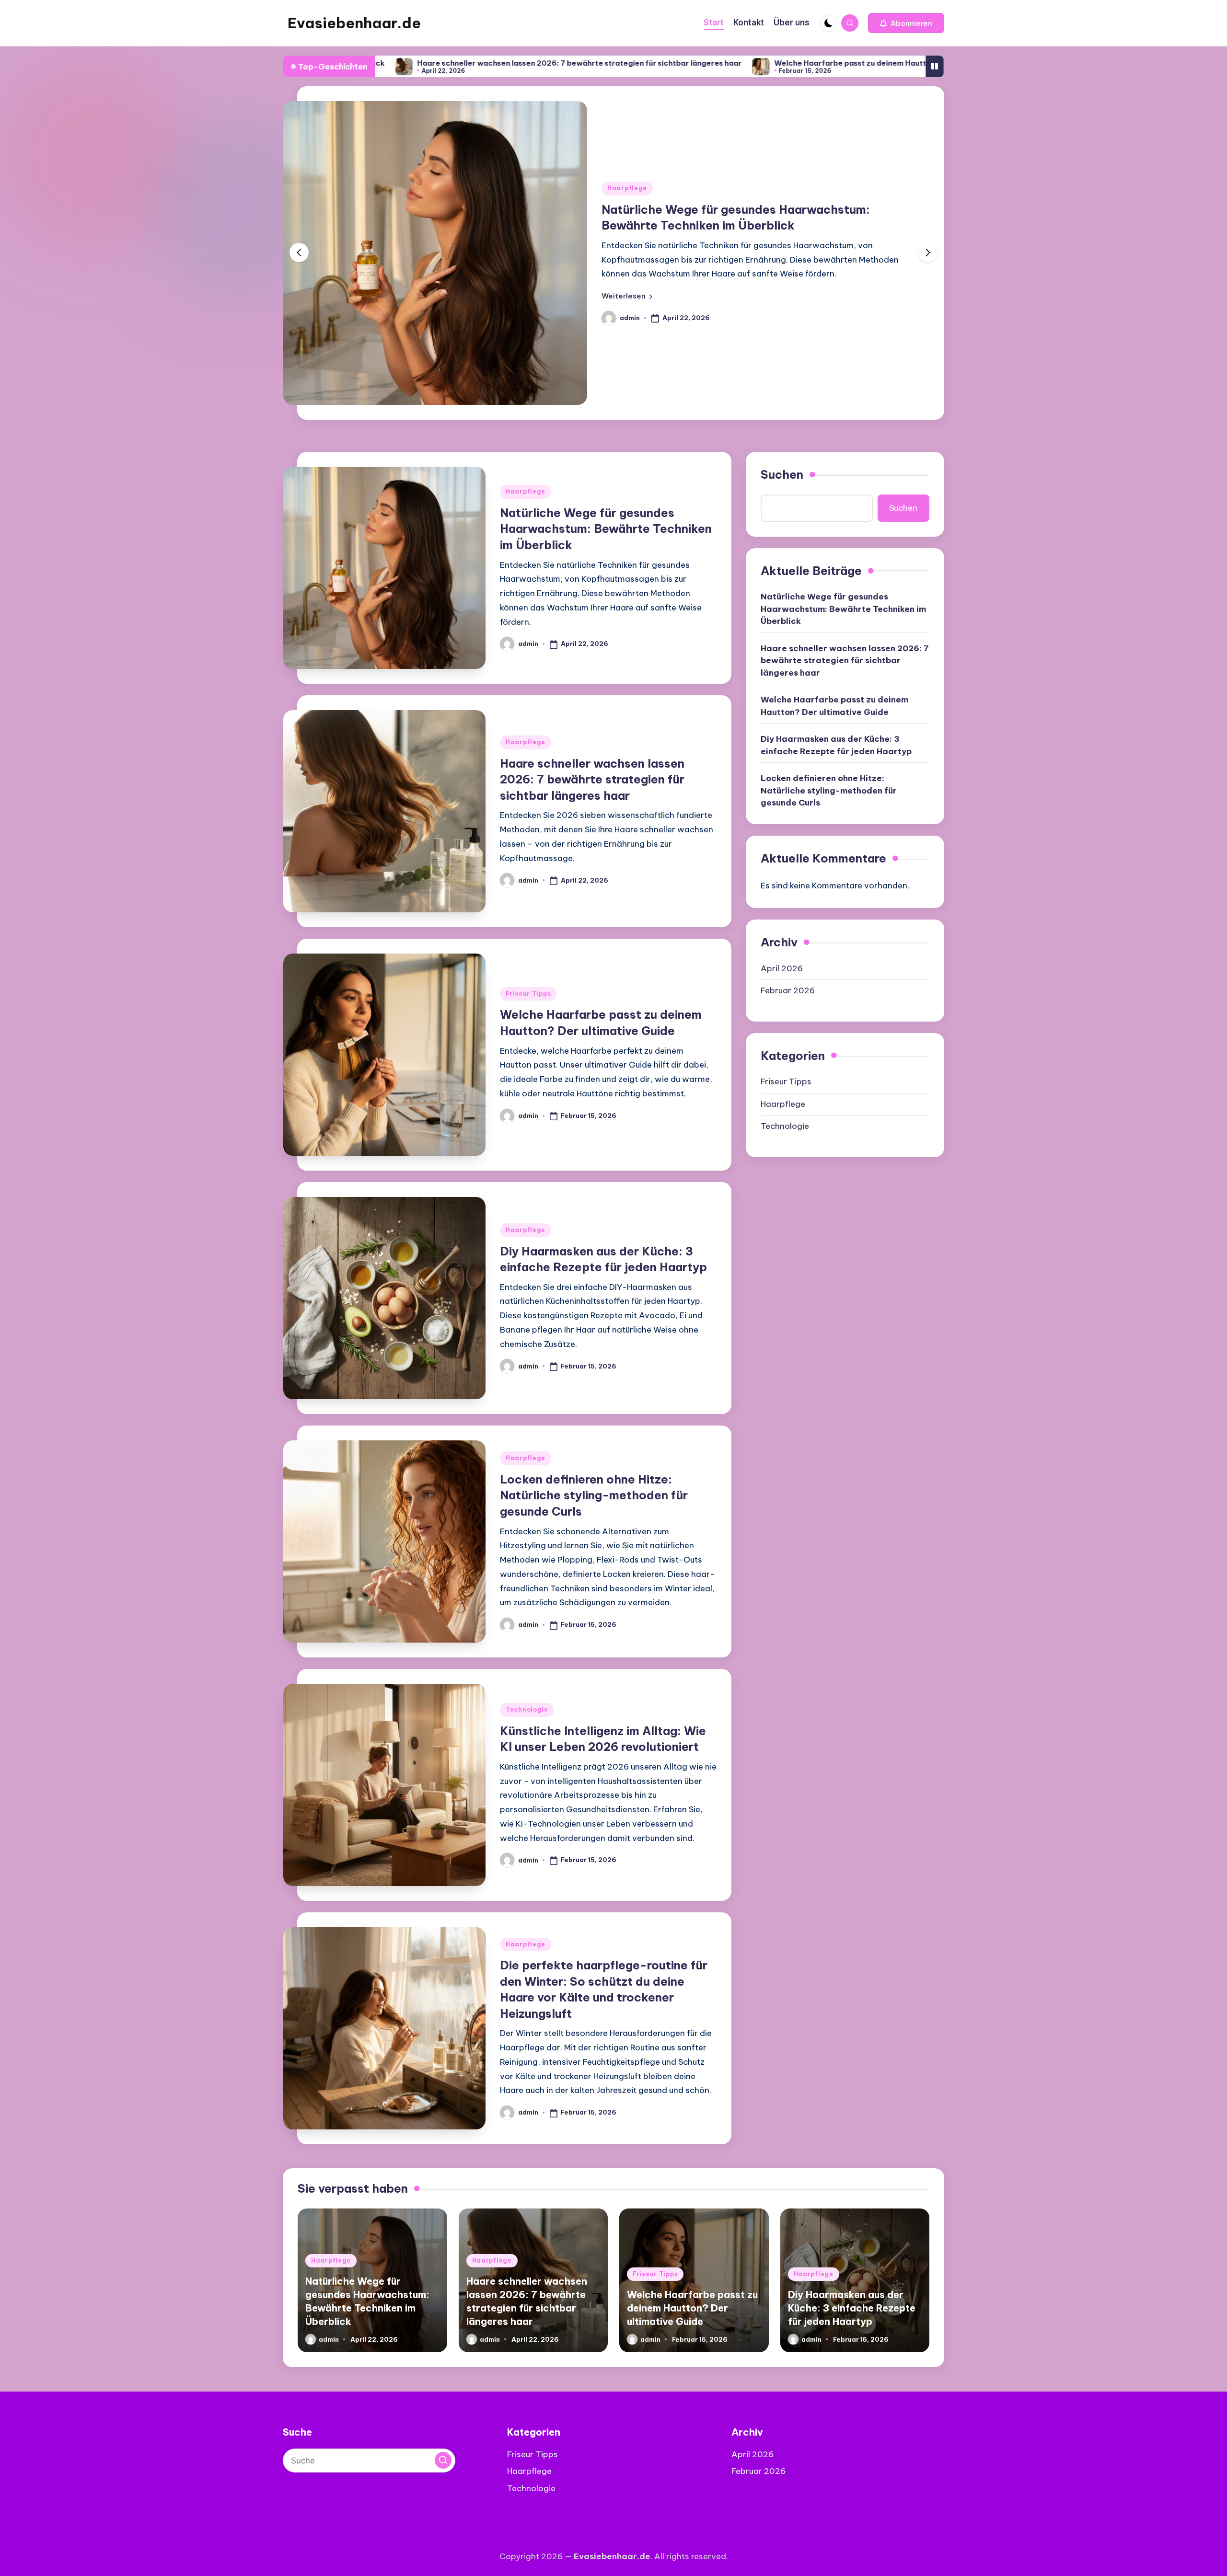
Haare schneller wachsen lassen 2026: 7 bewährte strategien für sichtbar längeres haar (440, 63)
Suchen (782, 474)
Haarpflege (627, 188)
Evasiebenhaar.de (354, 23)
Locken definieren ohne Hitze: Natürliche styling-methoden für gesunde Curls (594, 1495)
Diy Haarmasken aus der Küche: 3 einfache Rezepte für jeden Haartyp (836, 745)
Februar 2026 (788, 990)
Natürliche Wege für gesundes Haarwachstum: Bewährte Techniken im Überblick (606, 529)
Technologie (527, 1709)
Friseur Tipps (528, 994)
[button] (906, 23)
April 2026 (782, 968)
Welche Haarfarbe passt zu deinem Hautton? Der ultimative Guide (756, 63)
